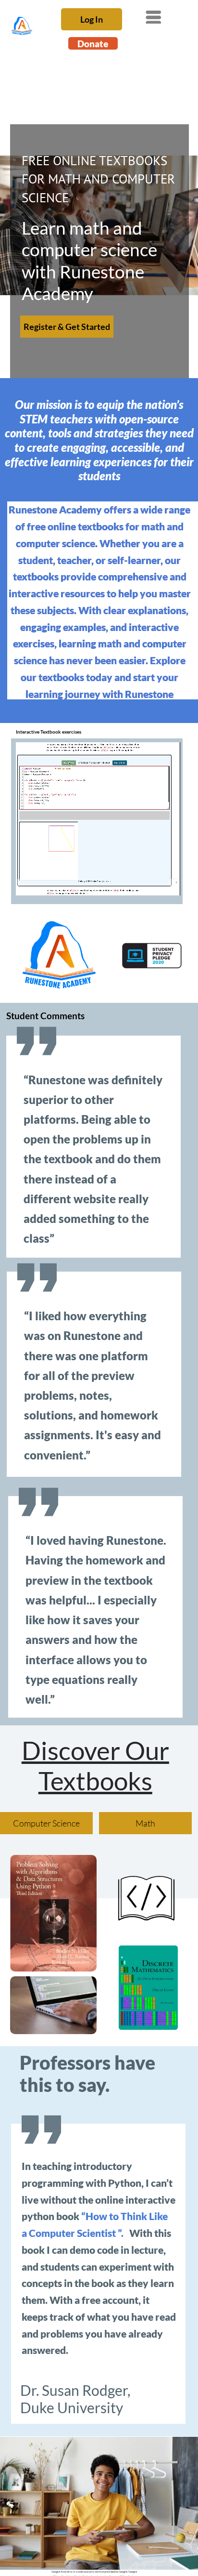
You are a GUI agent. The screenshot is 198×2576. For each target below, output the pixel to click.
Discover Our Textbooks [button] (95, 1765)
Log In (92, 19)
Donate (93, 44)
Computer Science (46, 1823)
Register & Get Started (67, 327)
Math (145, 1823)
